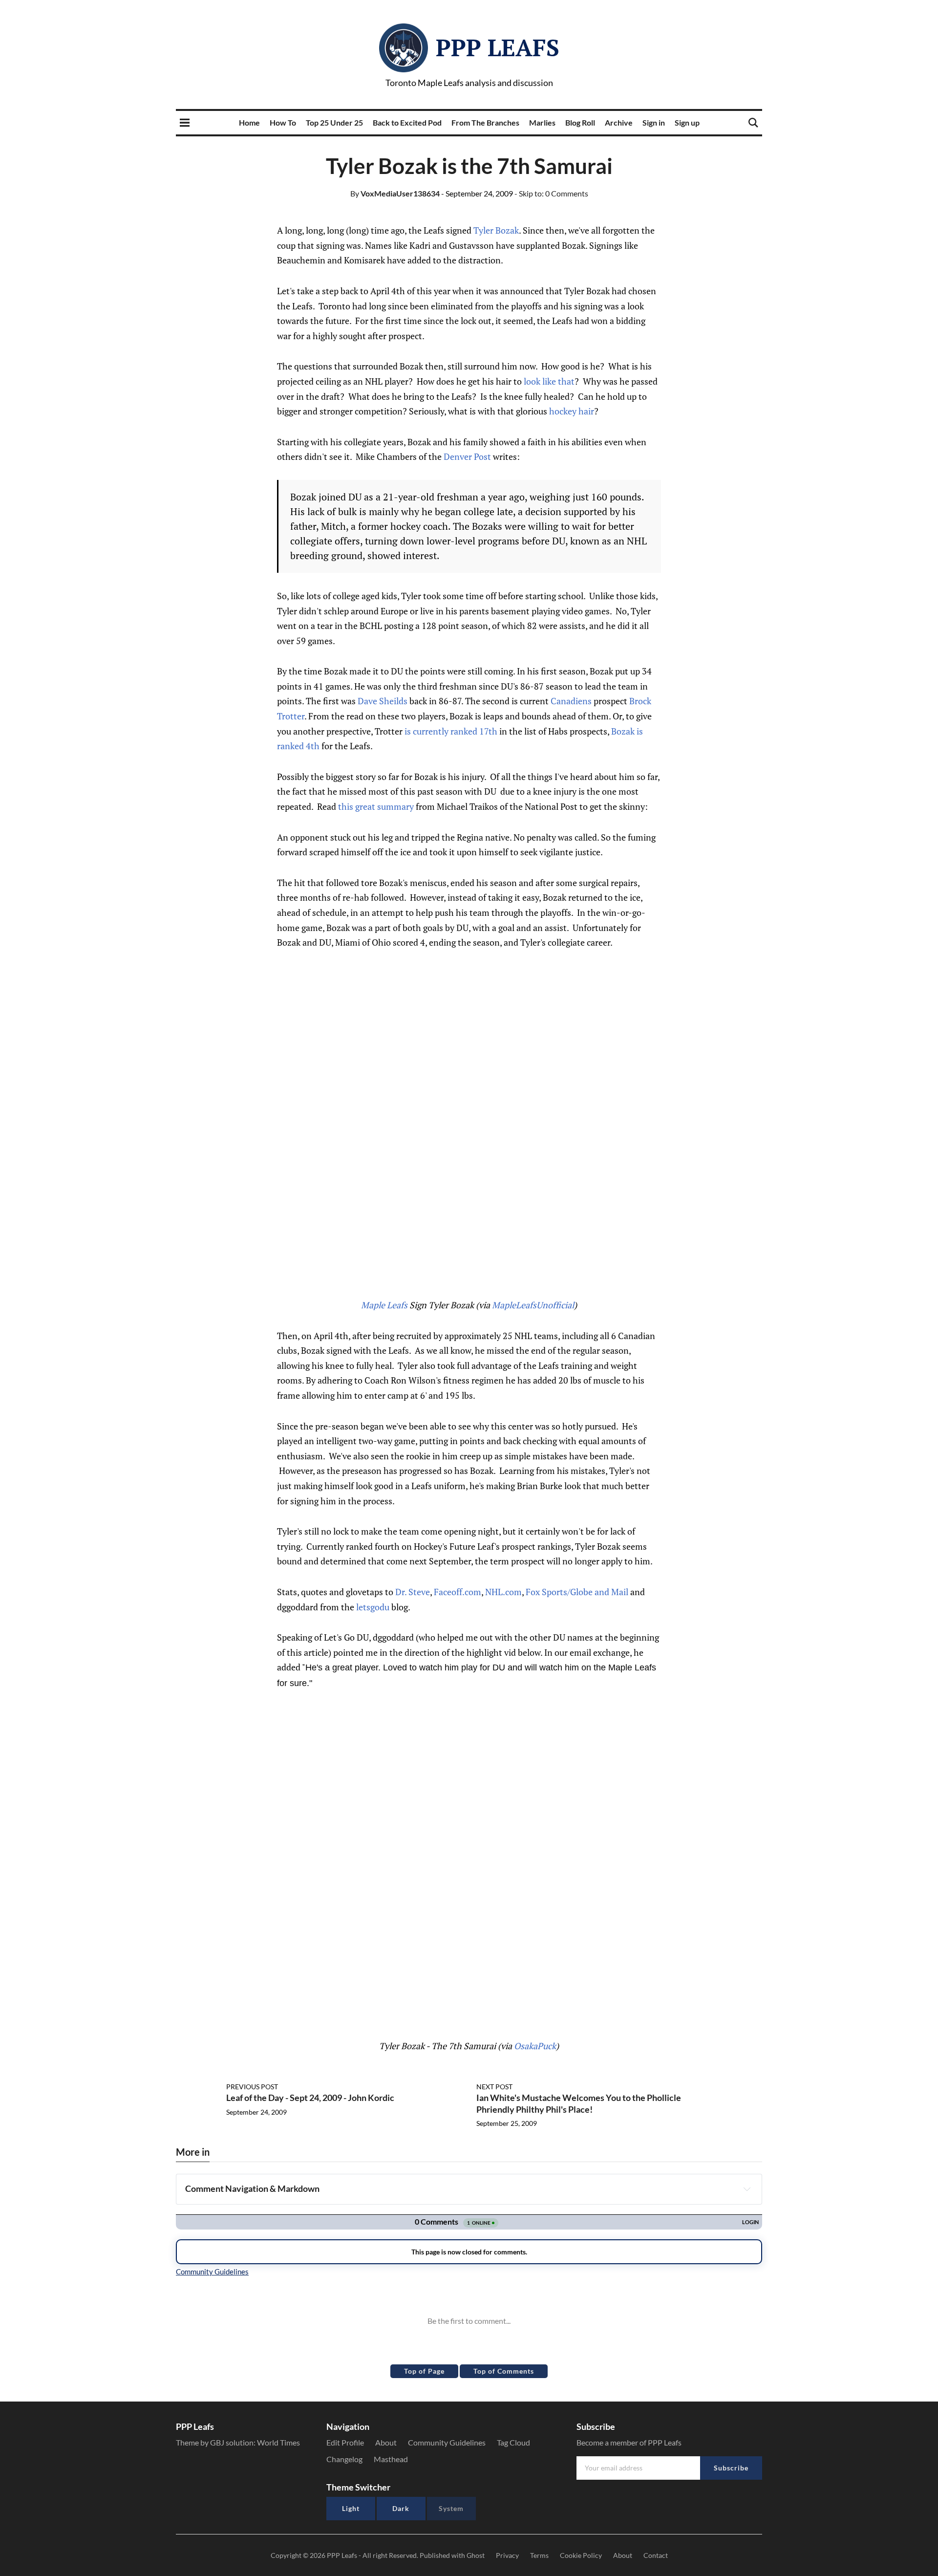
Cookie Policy (581, 2555)
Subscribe (731, 2468)
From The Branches (485, 122)
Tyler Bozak (496, 230)
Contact (656, 2555)
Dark (401, 2508)
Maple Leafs (384, 1305)
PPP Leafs (498, 47)
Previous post (252, 2087)
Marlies (542, 122)
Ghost (476, 2555)
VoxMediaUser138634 (395, 193)
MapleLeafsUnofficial (533, 1305)
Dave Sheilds (383, 701)
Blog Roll (580, 122)
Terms (539, 2555)
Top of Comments (504, 2371)
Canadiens (571, 701)
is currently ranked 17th (451, 731)
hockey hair (572, 411)
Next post (494, 2087)
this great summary (377, 806)
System (451, 2508)
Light (351, 2508)
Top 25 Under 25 (334, 122)
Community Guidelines (447, 2442)
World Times (278, 2442)
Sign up (687, 122)
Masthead (391, 2459)
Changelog (344, 2459)
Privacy (507, 2555)
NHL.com (503, 1592)
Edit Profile (345, 2442)
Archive (619, 122)
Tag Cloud (513, 2442)
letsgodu (373, 1607)
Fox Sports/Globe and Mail (577, 1592)
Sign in (654, 122)
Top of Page (424, 2371)
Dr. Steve (413, 1592)
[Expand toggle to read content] (747, 2189)
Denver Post (467, 456)
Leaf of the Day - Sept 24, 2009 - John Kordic (310, 2098)
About (386, 2442)
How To (283, 122)
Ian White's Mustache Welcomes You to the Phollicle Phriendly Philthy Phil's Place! (579, 2103)
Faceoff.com (458, 1592)
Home (249, 122)
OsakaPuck (535, 2046)
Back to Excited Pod (407, 122)
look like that (549, 381)
